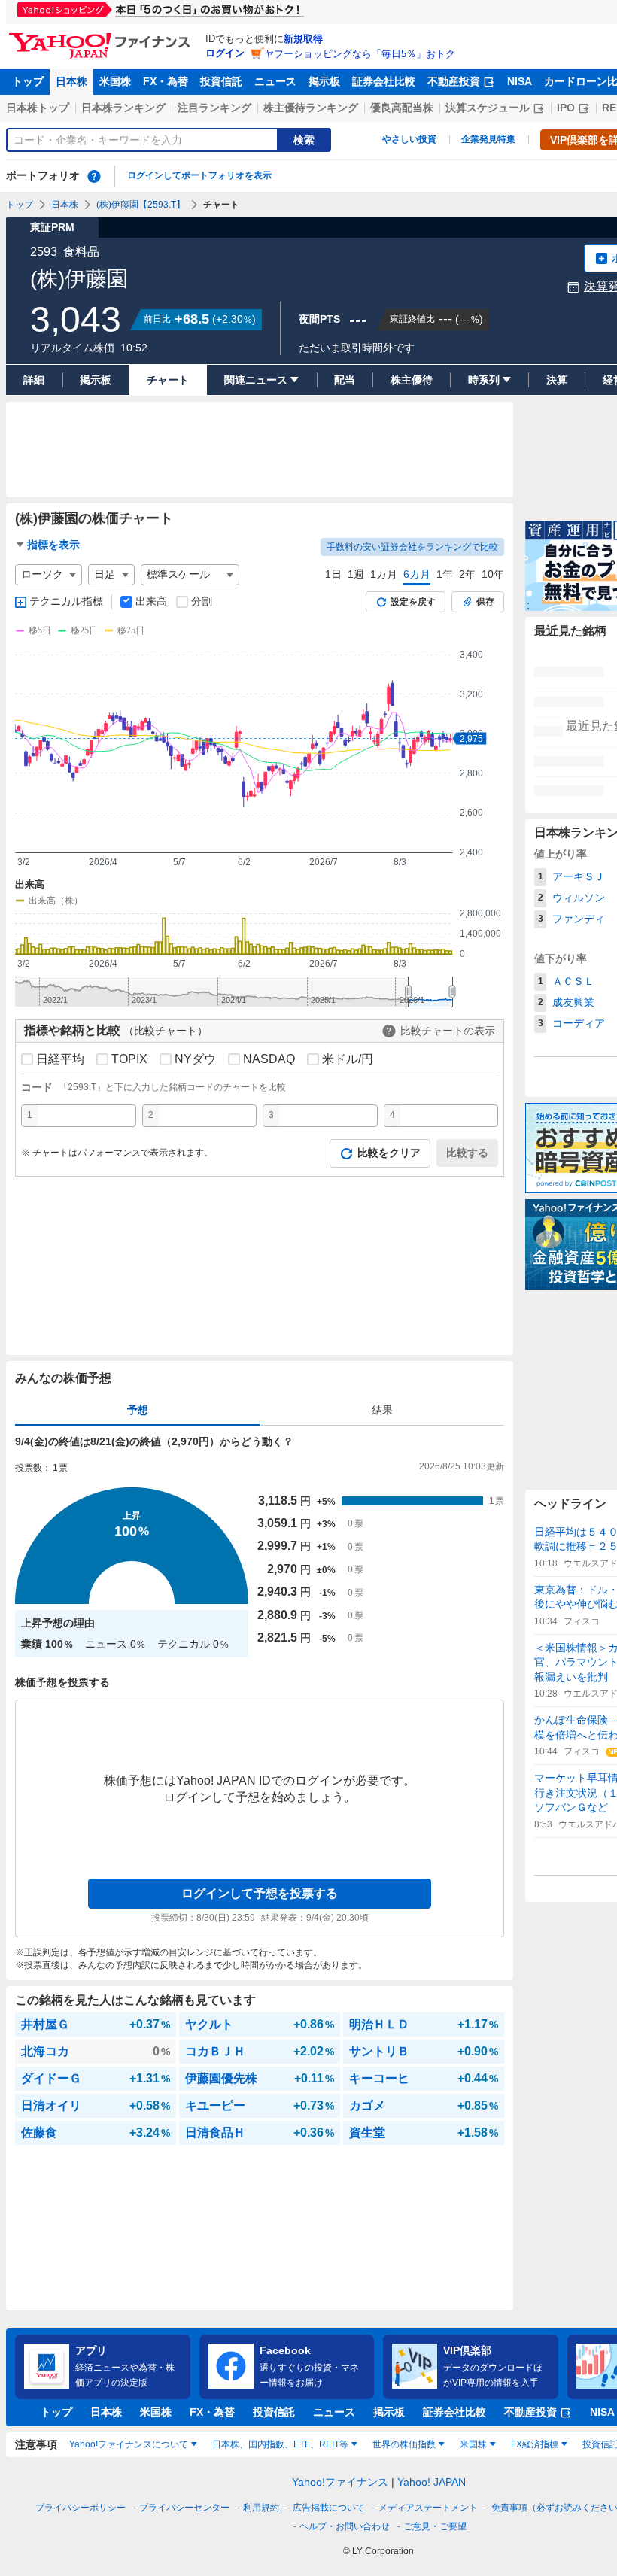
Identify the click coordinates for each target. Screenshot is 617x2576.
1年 (445, 574)
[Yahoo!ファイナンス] (102, 37)
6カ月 (417, 574)
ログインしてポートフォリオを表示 (199, 175)
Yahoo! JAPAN (432, 2482)
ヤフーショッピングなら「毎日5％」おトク (360, 54)
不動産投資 (454, 81)
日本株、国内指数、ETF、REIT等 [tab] (280, 2444)
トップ (28, 81)
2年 (467, 574)
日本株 (71, 81)
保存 (485, 602)
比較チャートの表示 (448, 1031)
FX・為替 (166, 81)
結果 (382, 1410)
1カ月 (384, 574)
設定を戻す (413, 602)
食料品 (81, 252)
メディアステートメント (428, 2508)
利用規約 (261, 2508)
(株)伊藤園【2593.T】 (141, 205)
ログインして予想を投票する (260, 1893)
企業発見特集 (488, 139)
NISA (520, 81)
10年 (493, 574)
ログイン (225, 53)
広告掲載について (329, 2508)
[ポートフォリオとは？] (94, 176)
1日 (333, 574)
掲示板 (324, 81)
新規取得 (303, 39)
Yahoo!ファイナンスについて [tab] (129, 2444)
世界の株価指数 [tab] (404, 2444)
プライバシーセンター (184, 2508)
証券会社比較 (384, 81)
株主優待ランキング (311, 108)
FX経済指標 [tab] (535, 2444)
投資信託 (221, 81)
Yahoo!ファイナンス (340, 2482)
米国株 (115, 81)
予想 (138, 1410)
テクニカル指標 (66, 601)
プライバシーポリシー (81, 2508)
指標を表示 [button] (53, 545)
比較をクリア (389, 1153)
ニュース (275, 81)
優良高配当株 (402, 108)
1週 (356, 574)
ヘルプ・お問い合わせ (345, 2526)
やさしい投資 (409, 139)
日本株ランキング (123, 108)
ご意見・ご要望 (435, 2526)
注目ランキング (214, 108)
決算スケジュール (488, 108)
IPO (566, 108)
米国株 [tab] (473, 2444)
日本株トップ (38, 108)
